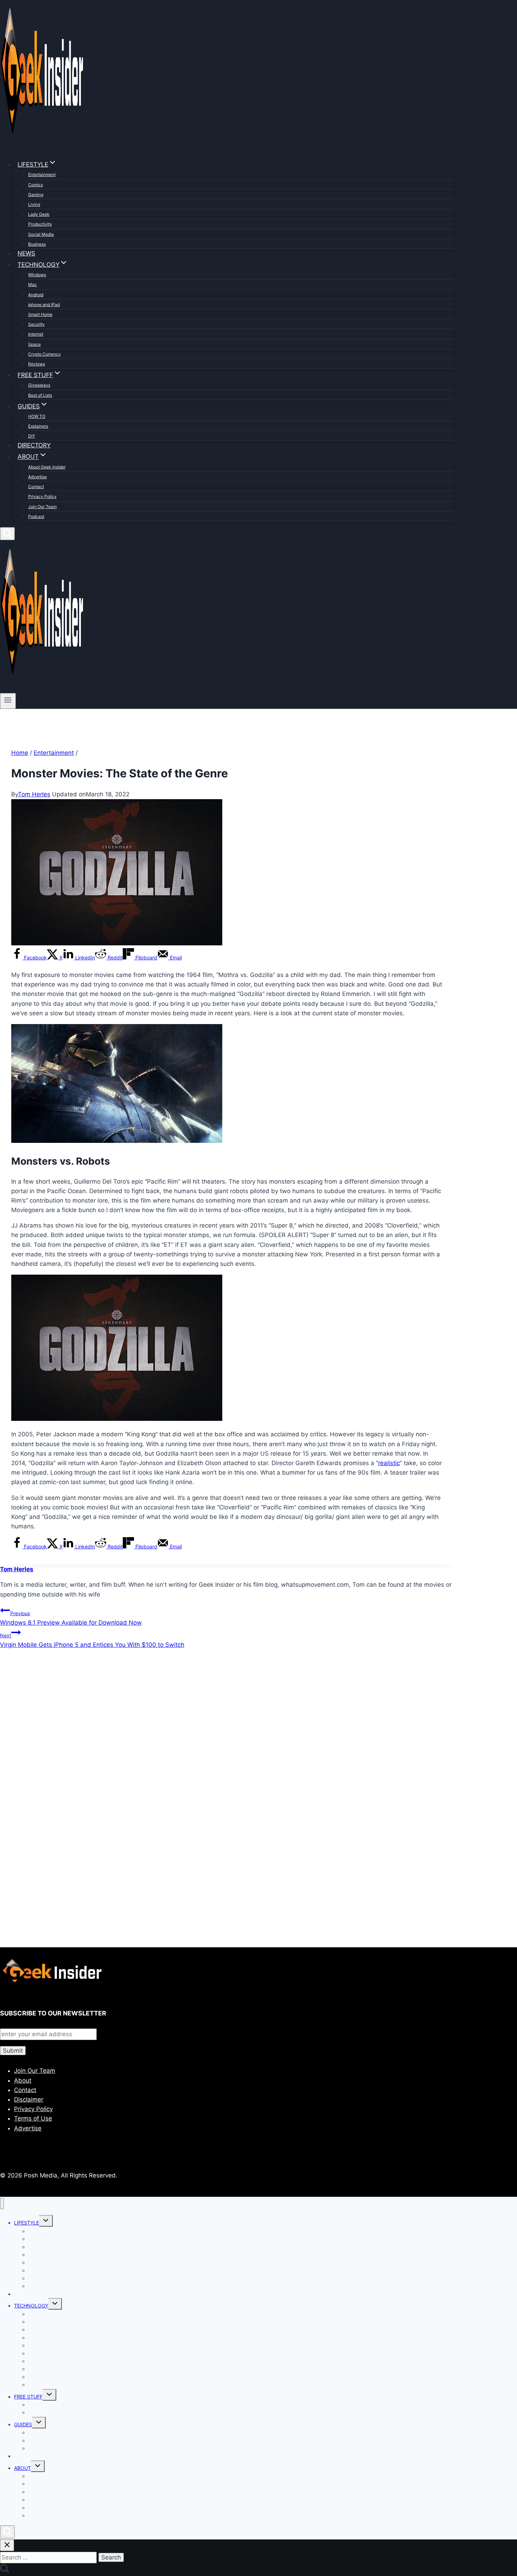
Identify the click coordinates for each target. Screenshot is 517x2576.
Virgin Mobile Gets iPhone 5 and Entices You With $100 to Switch (92, 1640)
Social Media (41, 234)
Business (37, 244)
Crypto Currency (44, 354)
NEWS (26, 253)
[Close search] (7, 2545)
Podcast (36, 516)
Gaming (36, 195)
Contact (36, 487)
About (23, 2080)
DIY (32, 436)
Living (34, 204)
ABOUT (23, 2468)
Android (36, 295)
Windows (37, 275)
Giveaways (39, 385)
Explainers (38, 426)
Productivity (40, 224)
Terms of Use (33, 2118)
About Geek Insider (47, 467)
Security (36, 324)
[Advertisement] (211, 1731)
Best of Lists (40, 395)
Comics (36, 185)
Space (34, 344)
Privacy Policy (42, 496)
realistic (389, 1463)
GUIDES (23, 2424)
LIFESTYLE (27, 2223)
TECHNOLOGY (31, 2306)
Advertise (37, 477)
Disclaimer (29, 2099)
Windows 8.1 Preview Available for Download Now (71, 1618)
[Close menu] (2, 2204)
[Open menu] (8, 701)
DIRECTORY (34, 445)
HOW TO (37, 416)
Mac (33, 284)
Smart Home (40, 314)
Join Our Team (42, 507)
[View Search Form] (7, 534)
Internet (36, 334)
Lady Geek (39, 214)
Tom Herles (34, 794)
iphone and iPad (44, 305)
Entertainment (42, 174)
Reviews (37, 364)
